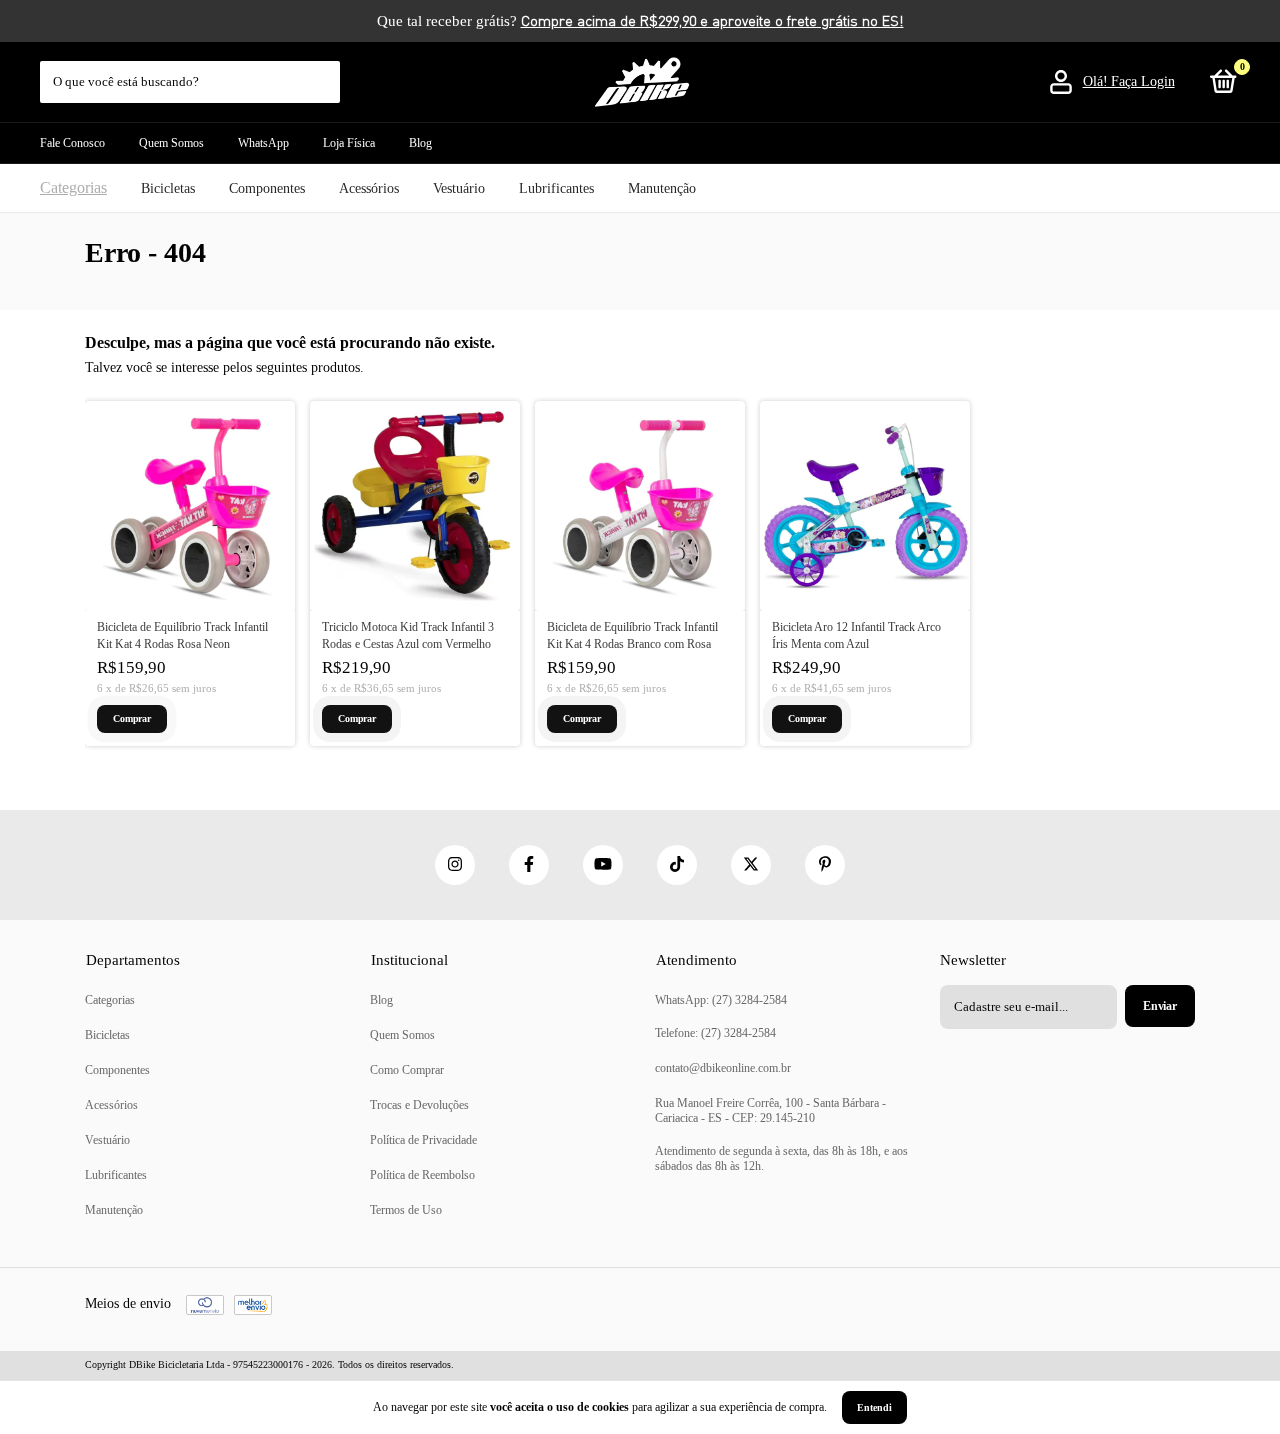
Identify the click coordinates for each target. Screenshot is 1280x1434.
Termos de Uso (406, 1210)
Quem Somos (171, 143)
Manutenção (662, 188)
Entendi (874, 1407)
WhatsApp (263, 143)
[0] (1220, 86)
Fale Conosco (72, 143)
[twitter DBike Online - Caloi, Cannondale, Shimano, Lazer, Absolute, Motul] (751, 865)
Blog (420, 143)
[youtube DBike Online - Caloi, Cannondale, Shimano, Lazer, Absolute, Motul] (603, 865)
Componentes (267, 188)
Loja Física (349, 143)
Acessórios (369, 188)
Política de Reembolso (422, 1175)
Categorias (73, 187)
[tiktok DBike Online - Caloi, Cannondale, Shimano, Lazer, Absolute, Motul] (677, 865)
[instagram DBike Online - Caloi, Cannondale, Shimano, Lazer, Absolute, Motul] (455, 865)
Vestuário (459, 188)
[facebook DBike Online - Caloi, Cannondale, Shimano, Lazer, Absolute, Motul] (529, 865)
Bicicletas (168, 188)
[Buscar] (326, 72)
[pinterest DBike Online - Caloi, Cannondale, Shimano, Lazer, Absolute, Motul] (825, 865)
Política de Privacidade (423, 1140)
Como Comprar (407, 1070)
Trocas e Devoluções (419, 1105)
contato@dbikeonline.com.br (723, 1068)
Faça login (1143, 81)
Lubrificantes (556, 188)
